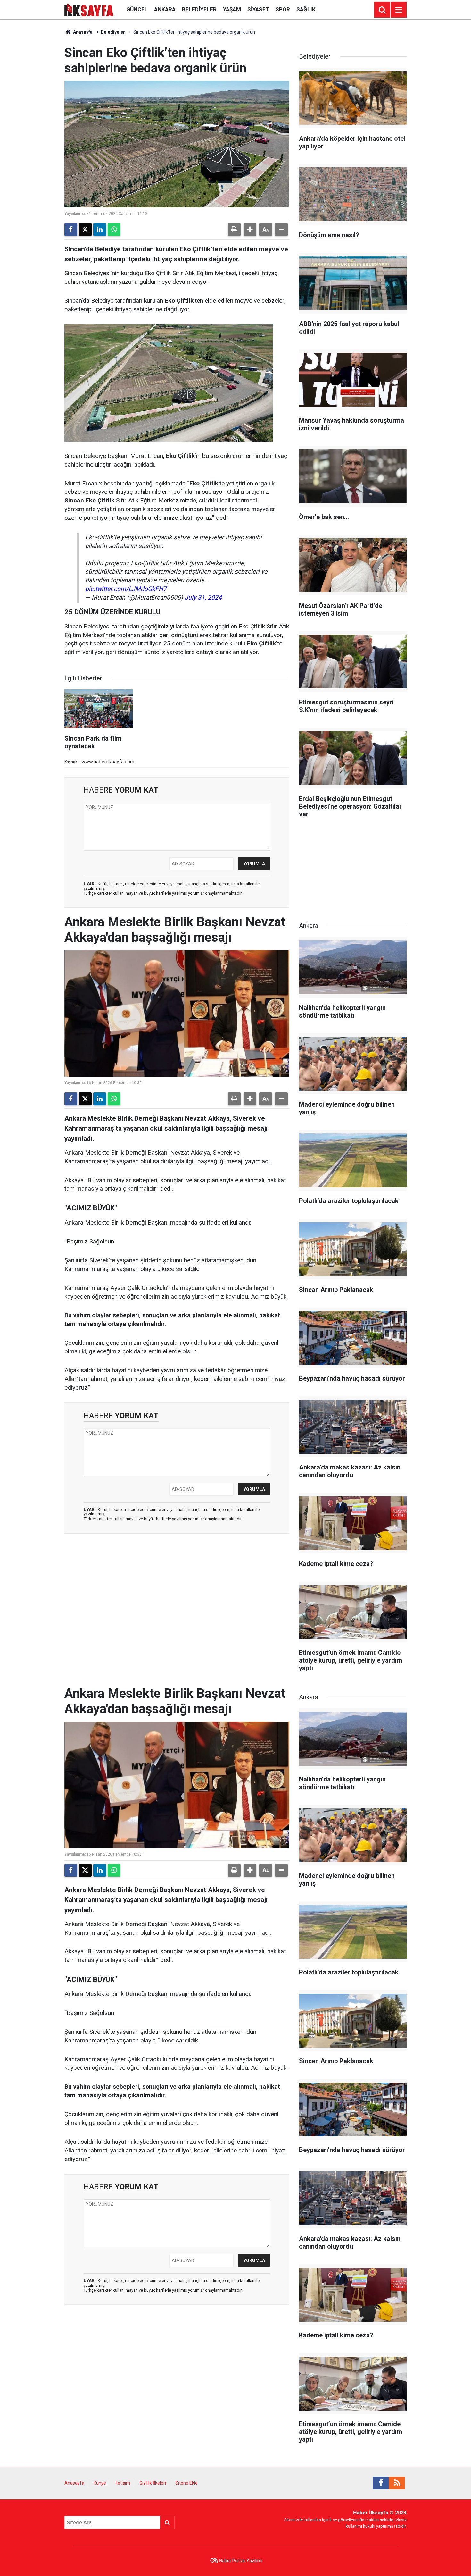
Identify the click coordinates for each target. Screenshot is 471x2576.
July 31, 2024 (203, 598)
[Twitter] (85, 230)
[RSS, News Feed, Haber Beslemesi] (397, 2483)
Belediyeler (199, 9)
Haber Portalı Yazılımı (241, 2561)
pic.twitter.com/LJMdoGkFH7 (126, 589)
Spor (283, 9)
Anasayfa (82, 32)
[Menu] (399, 10)
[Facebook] (71, 230)
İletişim (123, 2483)
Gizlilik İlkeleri (153, 2483)
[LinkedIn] (100, 230)
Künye (100, 2483)
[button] (250, 230)
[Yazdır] (234, 230)
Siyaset (258, 9)
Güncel (137, 9)
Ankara (165, 9)
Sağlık (306, 9)
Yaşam (232, 9)
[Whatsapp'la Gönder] (114, 230)
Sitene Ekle (186, 2483)
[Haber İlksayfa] (89, 9)
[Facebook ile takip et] (381, 2483)
